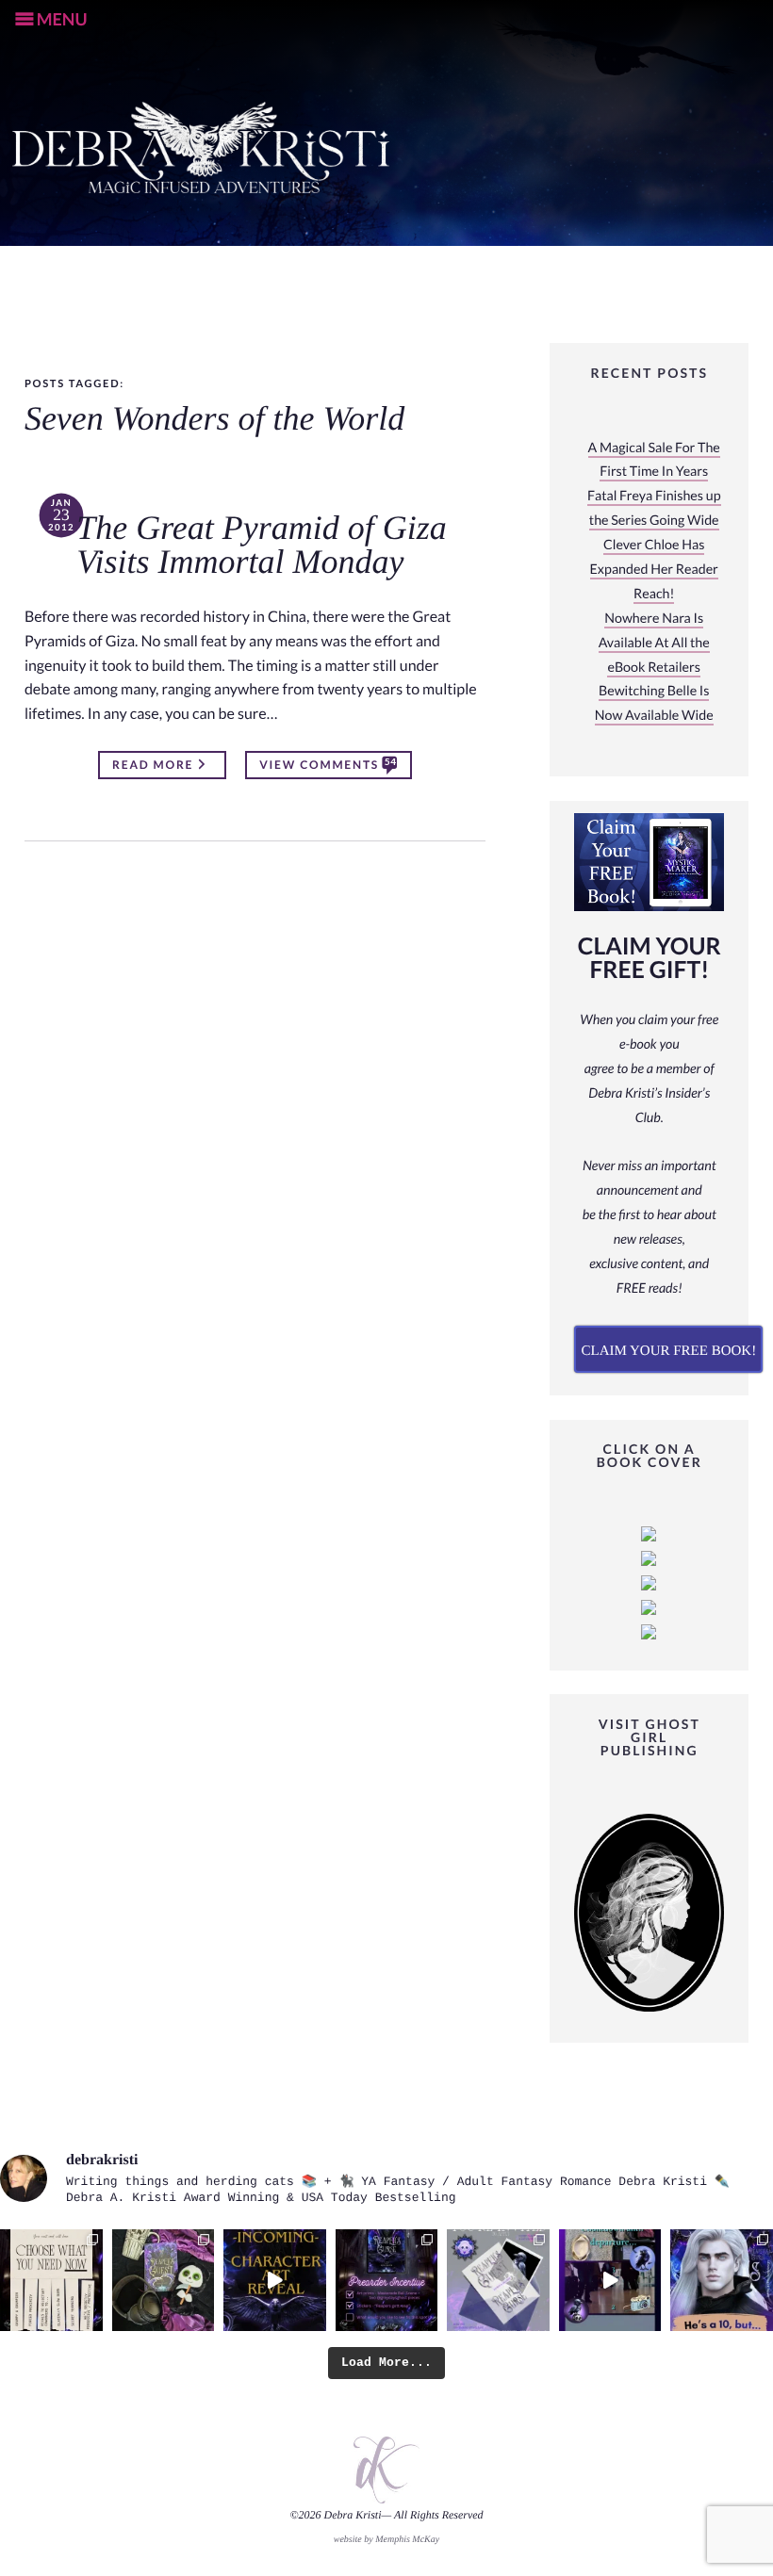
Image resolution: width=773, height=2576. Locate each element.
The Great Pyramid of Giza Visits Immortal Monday (262, 546)
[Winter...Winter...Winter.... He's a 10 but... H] (722, 2281)
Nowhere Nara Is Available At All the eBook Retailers (654, 643)
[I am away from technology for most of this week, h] (51, 2281)
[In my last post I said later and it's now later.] (275, 2281)
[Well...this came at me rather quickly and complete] (610, 2281)
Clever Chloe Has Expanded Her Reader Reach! (654, 570)
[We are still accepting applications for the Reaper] (498, 2281)
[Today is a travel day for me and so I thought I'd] (164, 2281)
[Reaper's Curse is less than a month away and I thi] (387, 2281)
